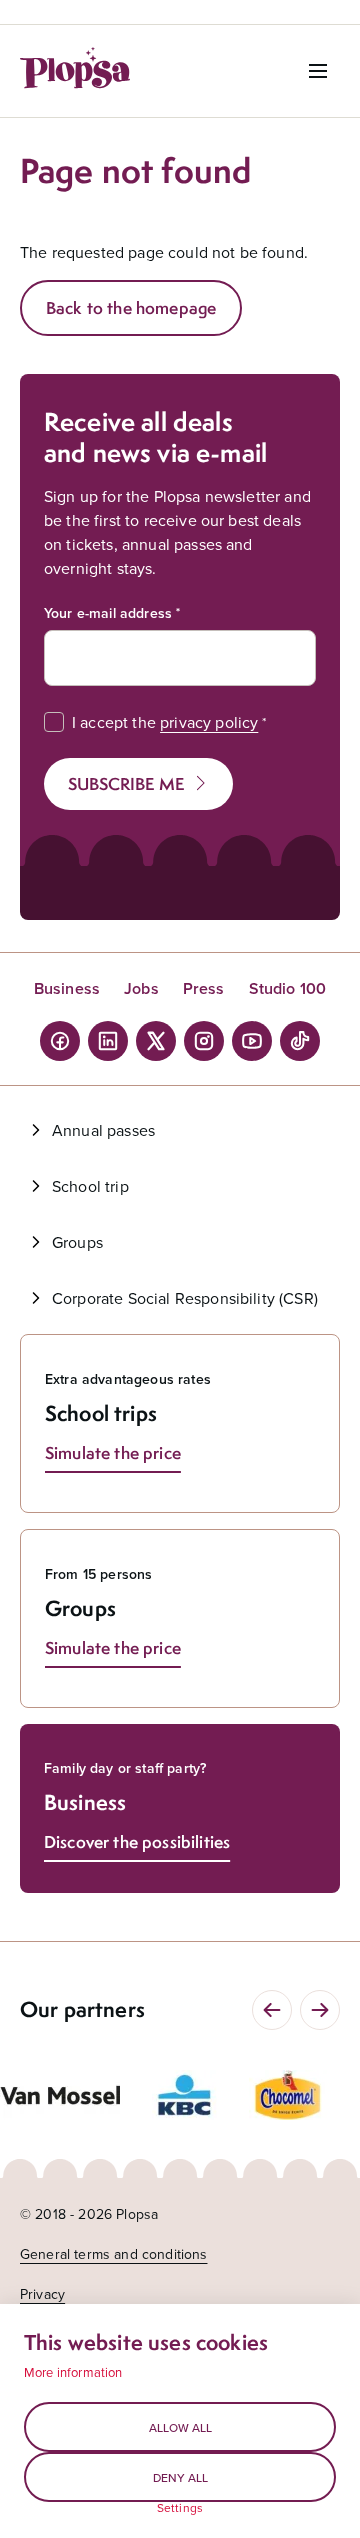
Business (67, 988)
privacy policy (209, 722)
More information (73, 2372)
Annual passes (103, 1130)
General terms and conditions (113, 2254)
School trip (90, 1186)
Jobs (141, 988)
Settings (180, 2508)
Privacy (42, 2294)
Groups (77, 1242)
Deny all (180, 2477)
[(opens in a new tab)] (60, 2095)
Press (204, 988)
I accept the (165, 722)
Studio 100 (288, 988)
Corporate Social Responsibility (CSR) (185, 1298)
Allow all (180, 2427)
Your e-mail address (108, 613)
